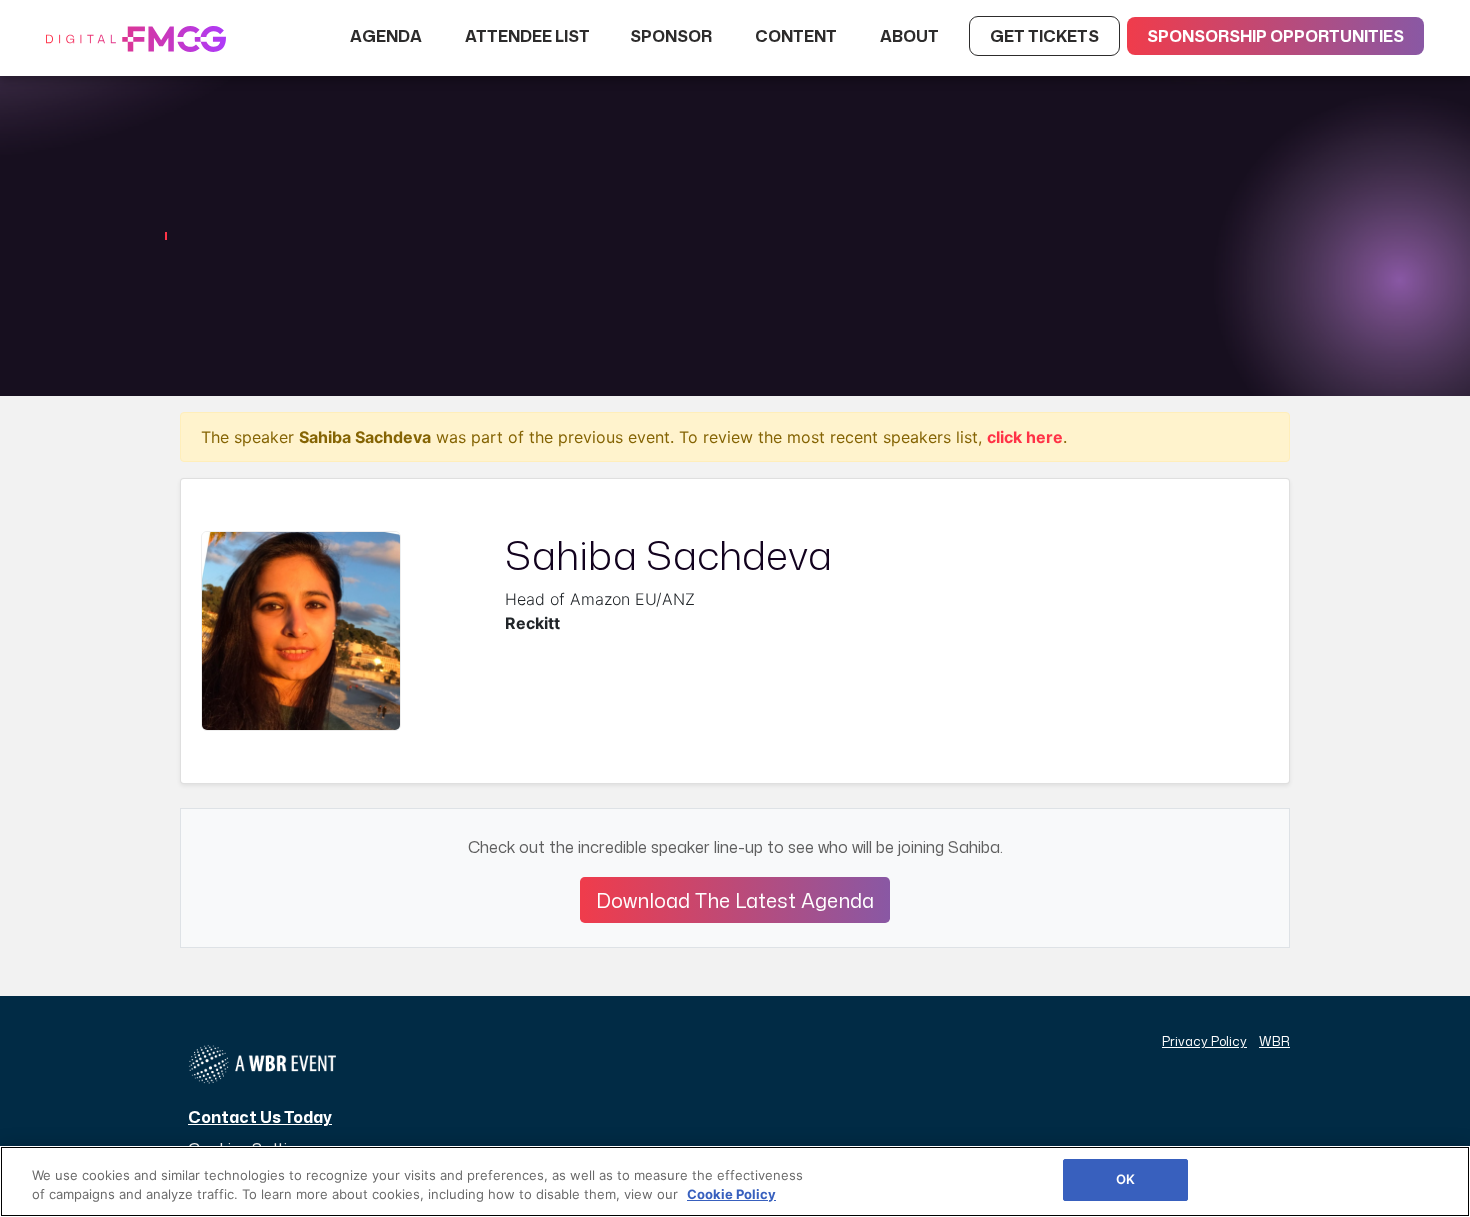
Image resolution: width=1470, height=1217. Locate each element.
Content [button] (797, 36)
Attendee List (527, 36)
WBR (1274, 1041)
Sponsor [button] (672, 36)
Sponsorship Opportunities (1275, 36)
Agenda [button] (387, 36)
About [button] (911, 36)
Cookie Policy (731, 1195)
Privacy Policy (1204, 1041)
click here (1025, 437)
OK (1125, 1179)
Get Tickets (1044, 36)
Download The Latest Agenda (735, 900)
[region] (735, 1181)
